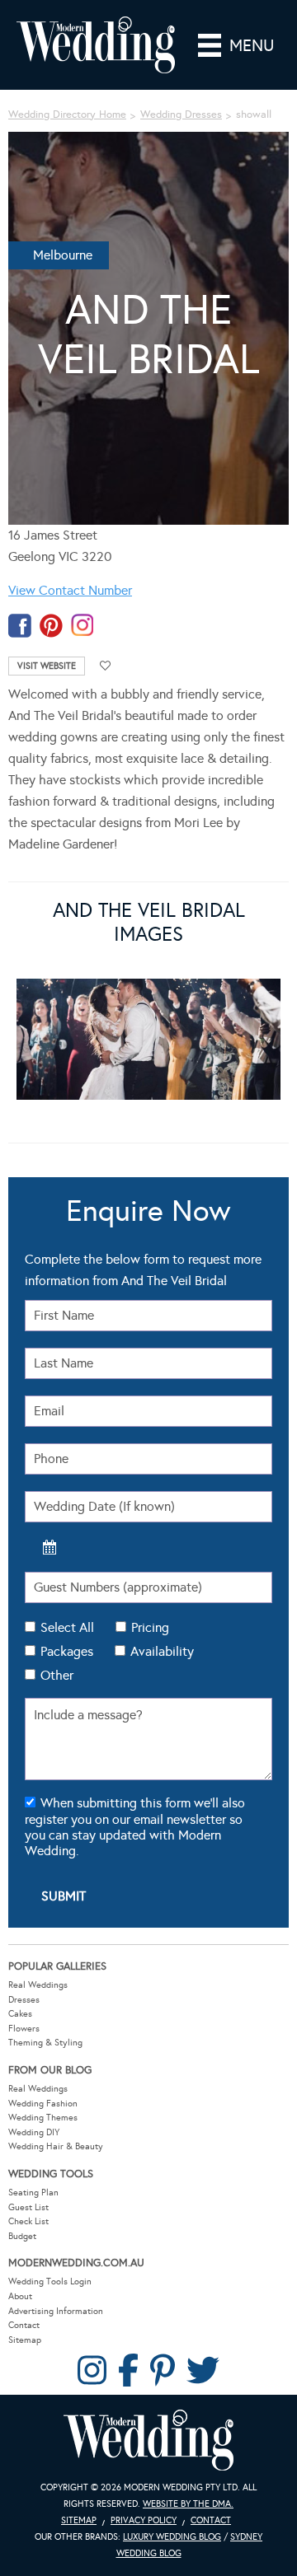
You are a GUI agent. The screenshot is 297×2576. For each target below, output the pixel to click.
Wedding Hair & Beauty (56, 2146)
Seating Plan (33, 2193)
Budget (22, 2236)
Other (57, 1675)
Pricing (150, 1627)
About (20, 2296)
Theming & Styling (45, 2043)
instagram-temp (82, 626)
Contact (24, 2325)
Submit (64, 1896)
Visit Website (47, 666)
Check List (28, 2221)
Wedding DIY (34, 2132)
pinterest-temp (51, 626)
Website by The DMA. (188, 2504)
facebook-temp (20, 626)
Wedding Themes (43, 2118)
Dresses (24, 2000)
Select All (67, 1627)
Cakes (20, 2014)
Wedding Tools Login (50, 2281)
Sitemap (25, 2340)
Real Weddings (38, 1985)
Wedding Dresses (181, 115)
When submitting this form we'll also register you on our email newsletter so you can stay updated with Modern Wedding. (135, 1827)
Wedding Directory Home (67, 115)
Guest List (28, 2207)
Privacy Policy (144, 2520)
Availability (162, 1651)
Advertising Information (56, 2311)
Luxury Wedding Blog (172, 2537)
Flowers (24, 2029)
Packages (67, 1651)
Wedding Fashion (43, 2104)
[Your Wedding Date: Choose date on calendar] (49, 1547)
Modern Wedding (148, 2440)
